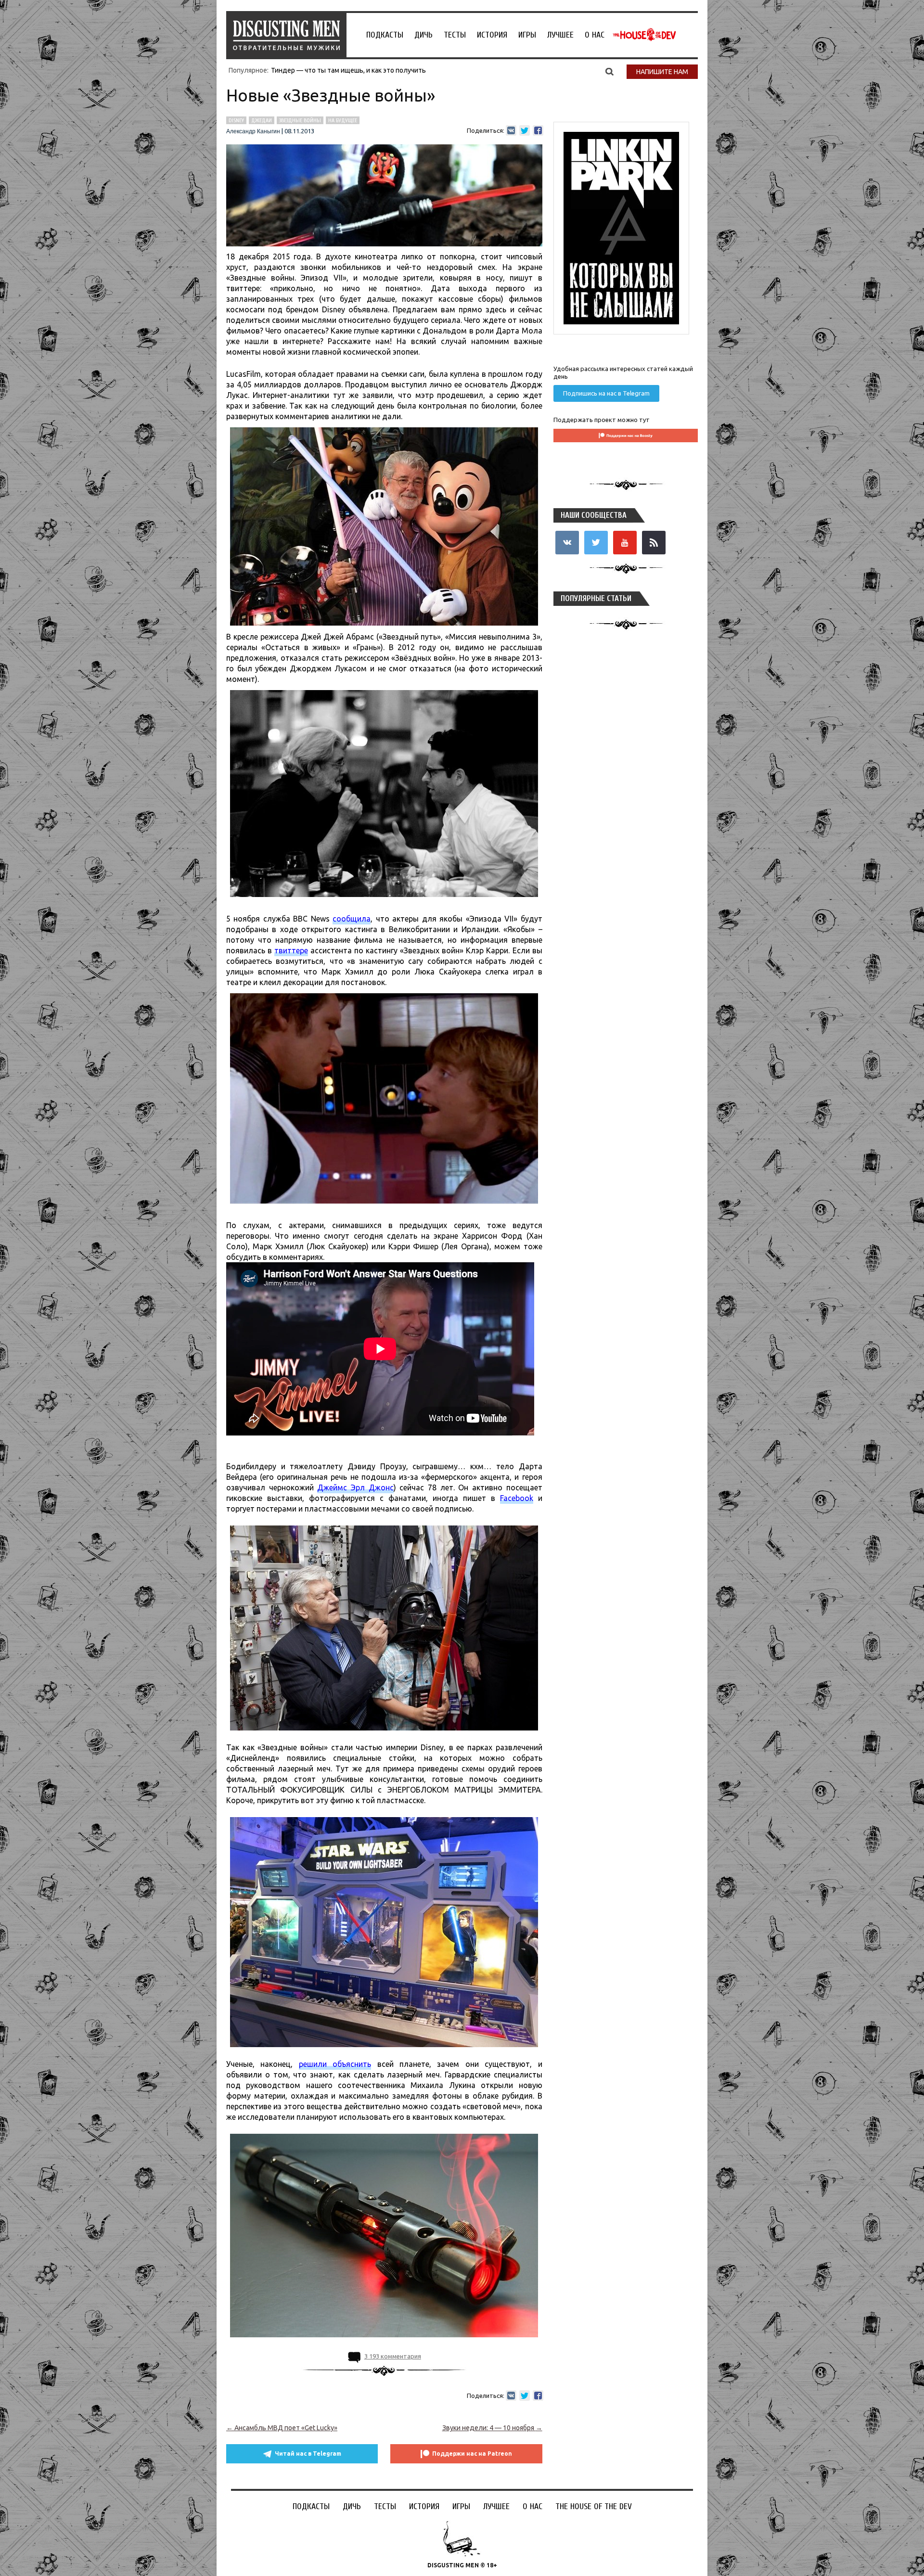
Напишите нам (662, 72)
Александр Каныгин (253, 131)
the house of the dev (644, 35)
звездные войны (300, 120)
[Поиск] (610, 71)
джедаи (262, 120)
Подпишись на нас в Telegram (606, 393)
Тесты (455, 35)
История (492, 35)
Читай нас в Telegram (308, 2454)
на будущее (343, 120)
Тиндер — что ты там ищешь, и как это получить (348, 70)
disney (236, 120)
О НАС (595, 35)
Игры (527, 35)
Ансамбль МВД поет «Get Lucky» (282, 2428)
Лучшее (560, 35)
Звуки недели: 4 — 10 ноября (492, 2428)
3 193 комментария (393, 2356)
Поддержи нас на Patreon (472, 2454)
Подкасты (385, 35)
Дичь (423, 35)
